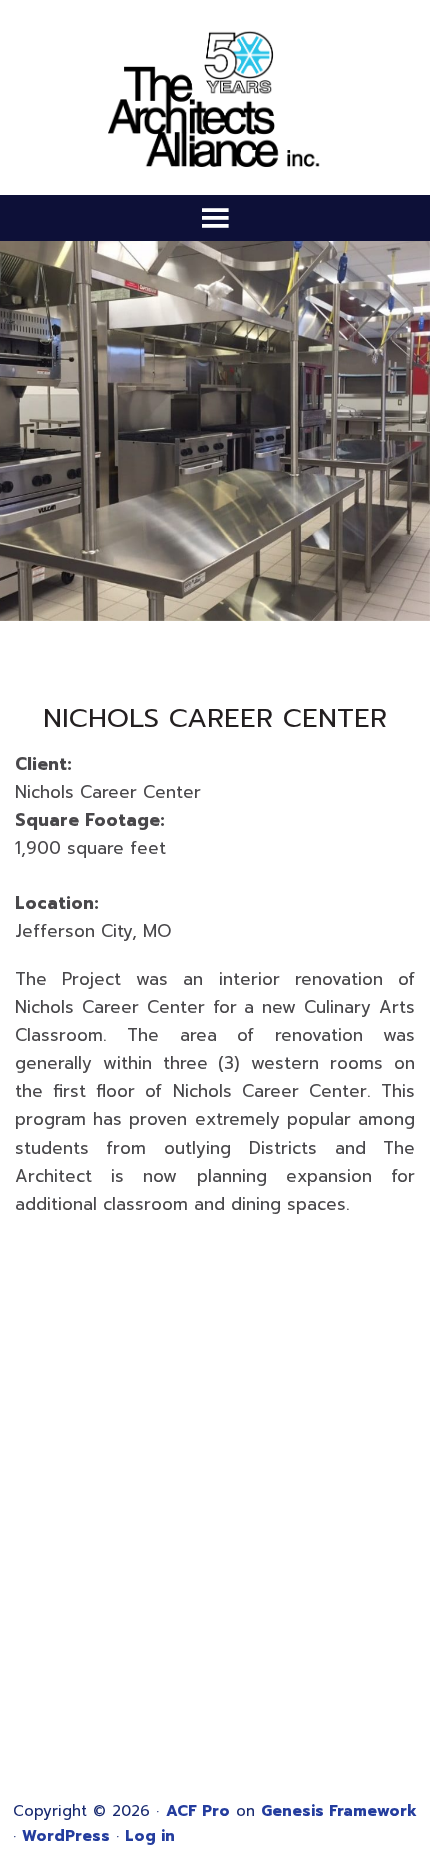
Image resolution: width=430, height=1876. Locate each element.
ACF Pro (198, 1811)
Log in (150, 1836)
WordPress (66, 1836)
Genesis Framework (339, 1811)
